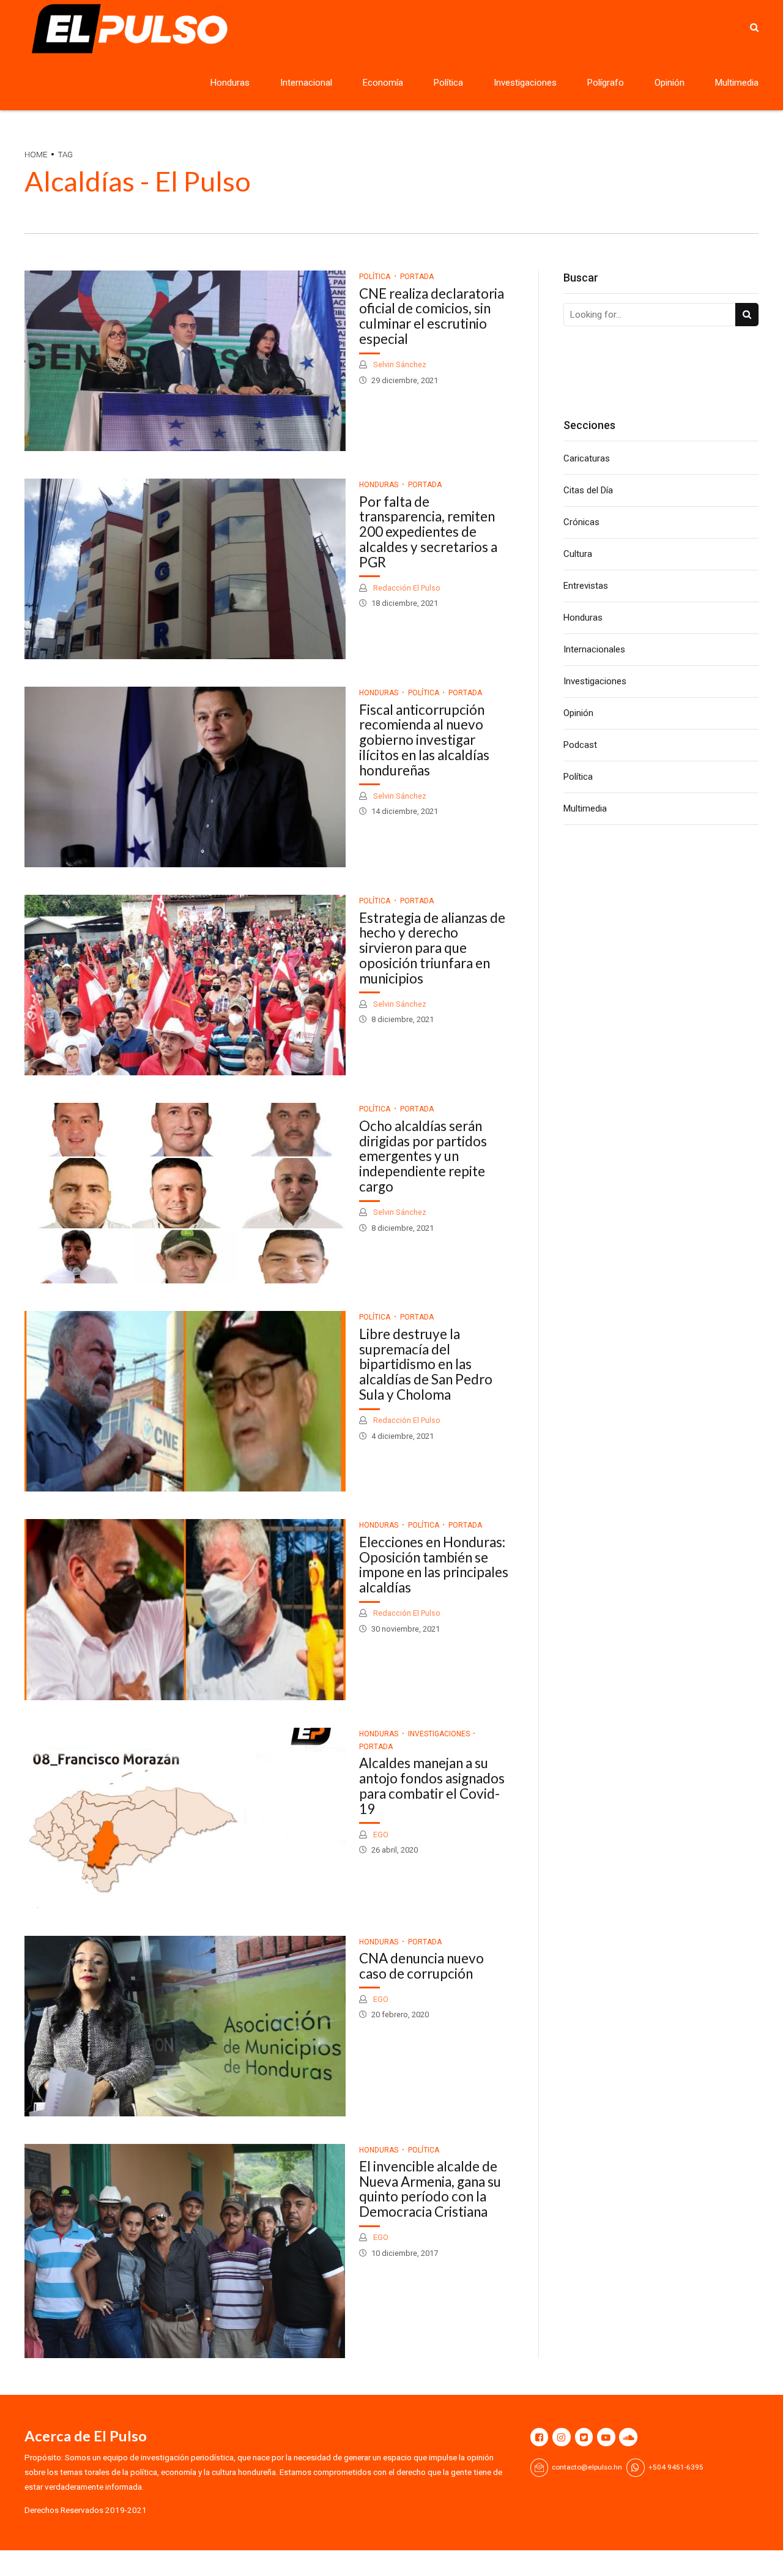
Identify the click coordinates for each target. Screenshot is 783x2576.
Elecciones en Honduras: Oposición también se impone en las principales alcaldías (434, 1565)
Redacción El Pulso (406, 588)
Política (448, 83)
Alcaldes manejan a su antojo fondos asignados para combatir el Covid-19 (432, 1786)
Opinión (670, 83)
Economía (383, 83)
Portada (417, 277)
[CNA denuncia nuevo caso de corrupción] (185, 2026)
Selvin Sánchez (399, 364)
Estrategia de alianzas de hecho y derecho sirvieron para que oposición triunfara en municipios (432, 948)
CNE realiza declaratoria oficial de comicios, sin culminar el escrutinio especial (432, 316)
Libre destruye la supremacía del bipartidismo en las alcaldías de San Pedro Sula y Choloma (426, 1364)
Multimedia (737, 83)
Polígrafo (606, 83)
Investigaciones (525, 83)
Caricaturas (587, 458)
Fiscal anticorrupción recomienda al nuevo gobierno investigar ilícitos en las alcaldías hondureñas (424, 740)
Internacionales (594, 649)
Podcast (580, 745)
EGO (380, 1835)
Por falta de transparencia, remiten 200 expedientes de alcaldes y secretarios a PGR (428, 532)
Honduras (230, 83)
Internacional (306, 83)
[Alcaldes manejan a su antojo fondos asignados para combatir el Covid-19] (185, 1818)
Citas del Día (588, 490)
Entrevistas (586, 586)
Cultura (578, 554)
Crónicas (581, 522)
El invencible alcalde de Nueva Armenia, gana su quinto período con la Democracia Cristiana (430, 2189)
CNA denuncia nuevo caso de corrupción (421, 1966)
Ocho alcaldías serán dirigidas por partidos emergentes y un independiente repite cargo (423, 1156)
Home (36, 154)
